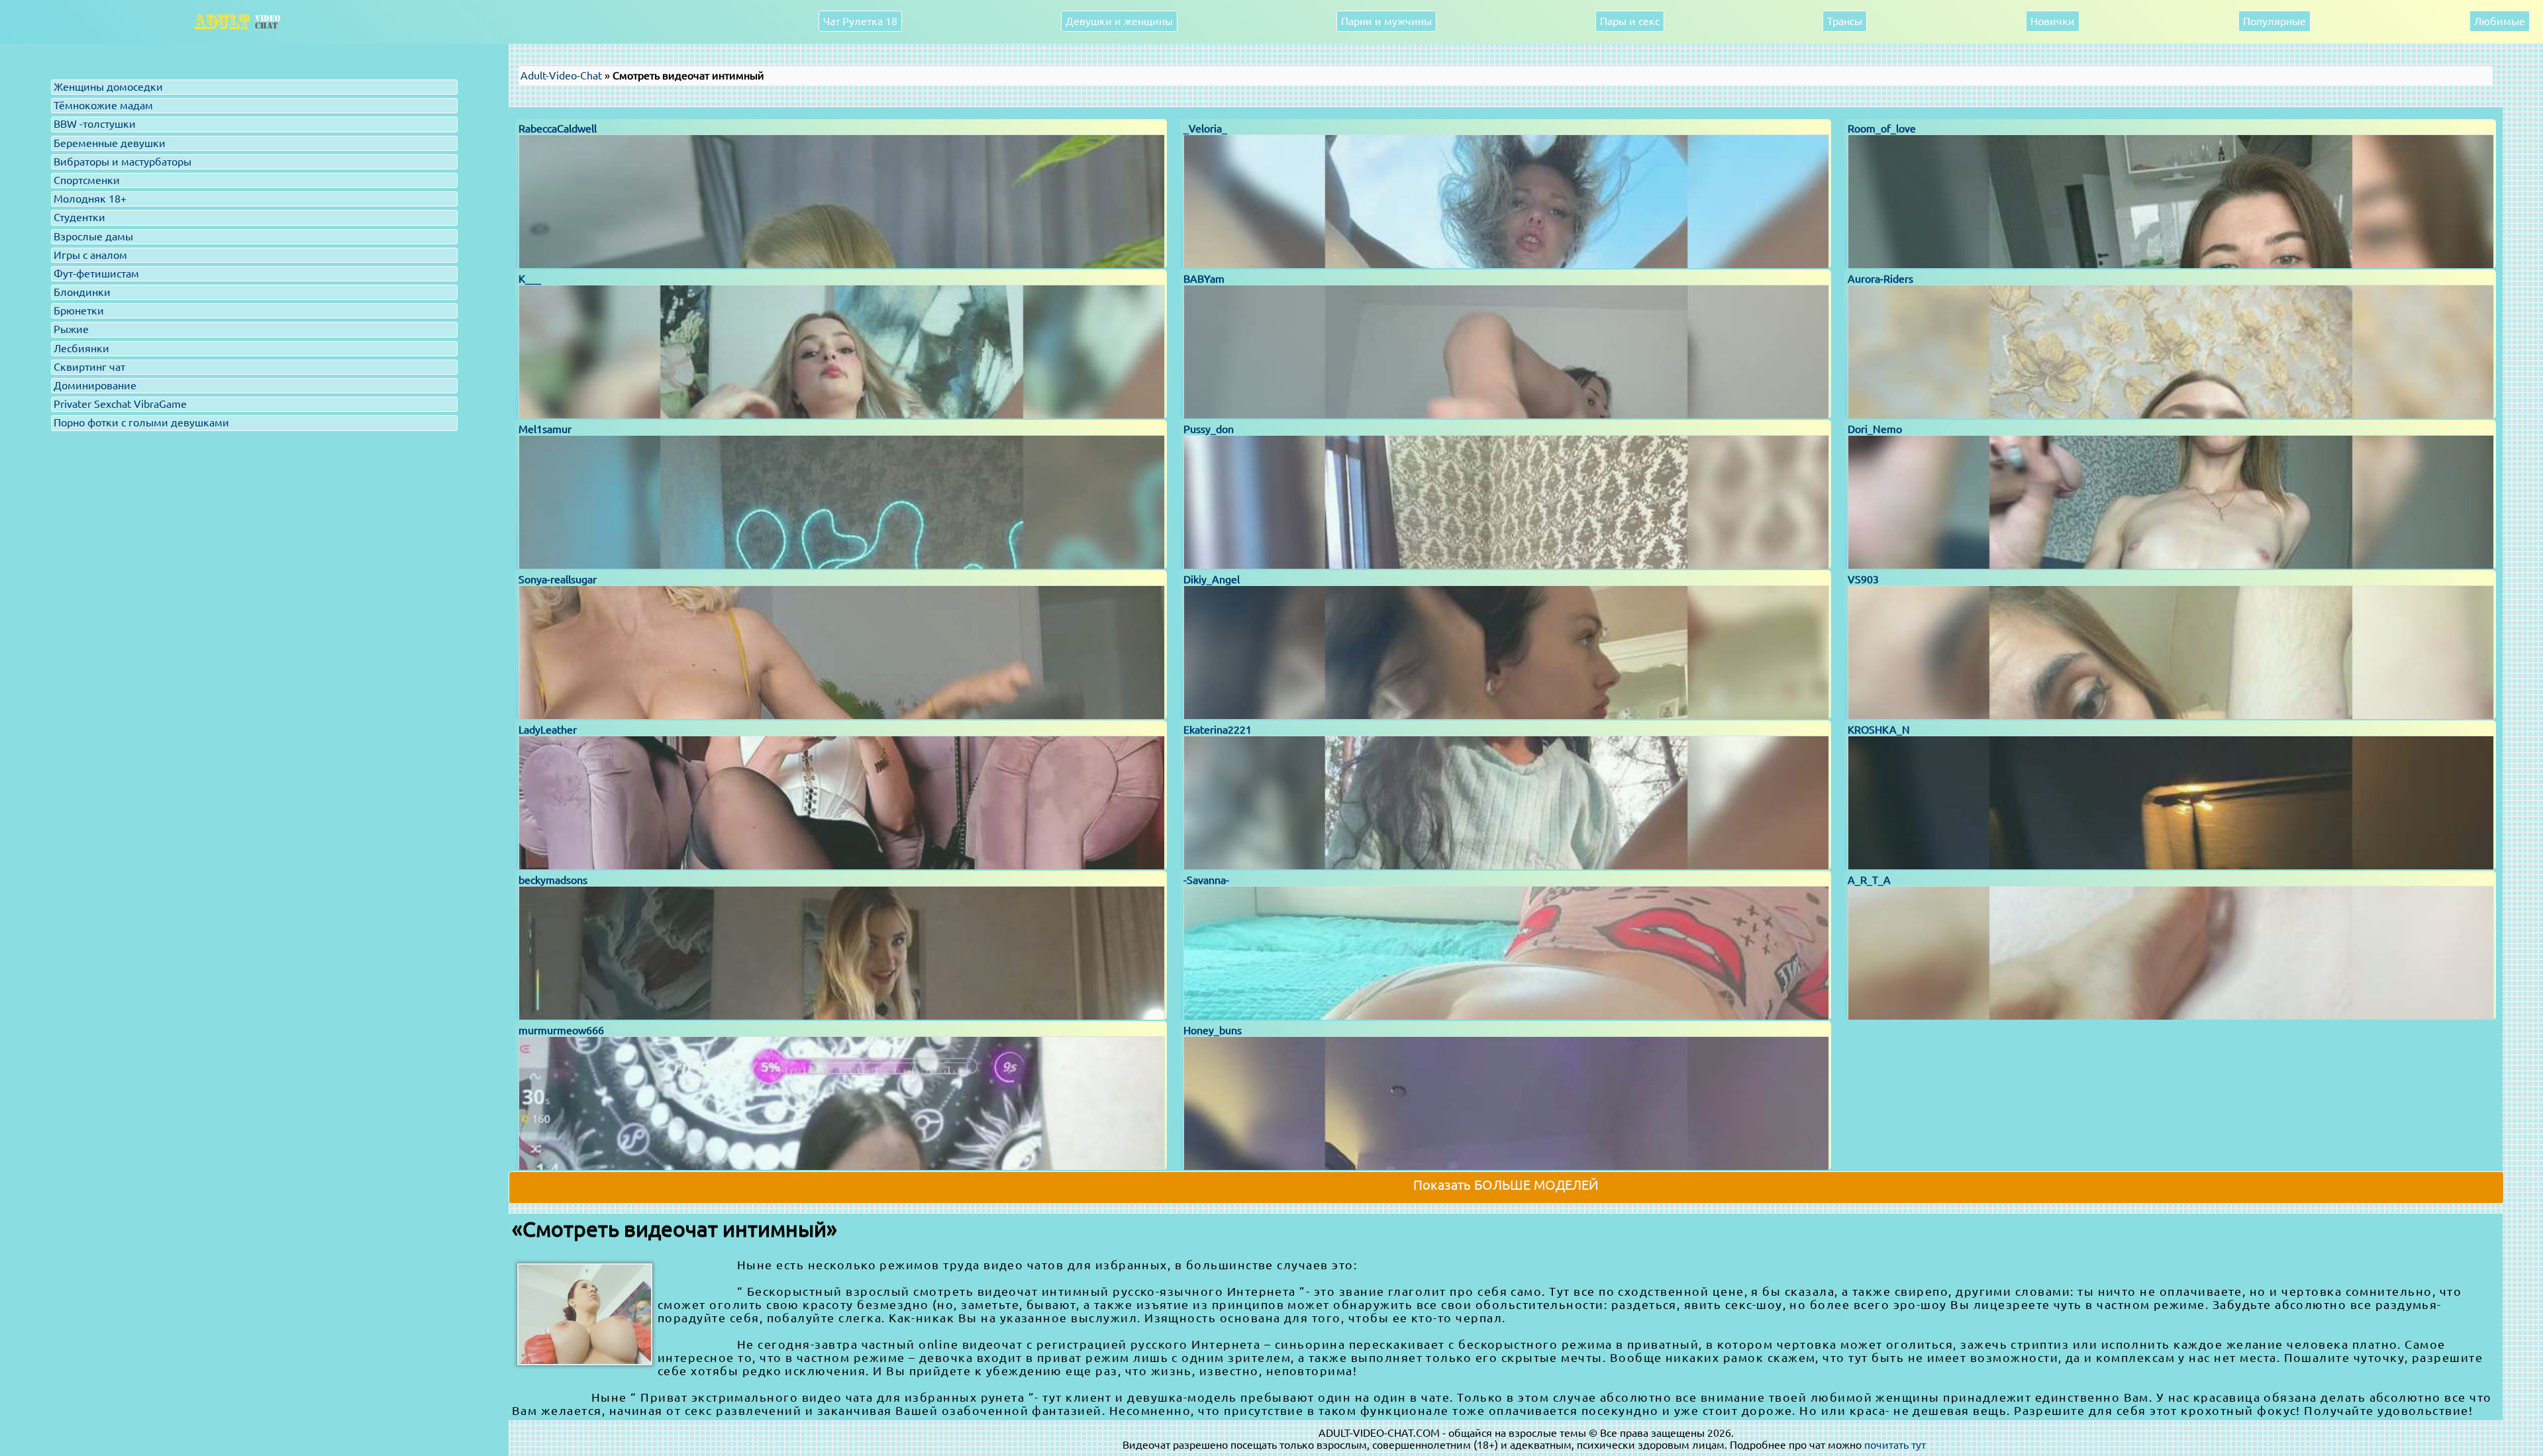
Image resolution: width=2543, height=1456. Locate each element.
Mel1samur (545, 429)
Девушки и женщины (1119, 21)
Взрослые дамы (93, 236)
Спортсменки (87, 180)
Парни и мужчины (1386, 21)
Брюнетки (79, 311)
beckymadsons (553, 880)
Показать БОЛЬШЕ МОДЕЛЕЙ (1506, 1185)
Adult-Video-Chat (561, 75)
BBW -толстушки (95, 124)
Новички (2053, 21)
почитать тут (1895, 1445)
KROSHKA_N (1879, 730)
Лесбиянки (81, 348)
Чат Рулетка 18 (860, 21)
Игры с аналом (90, 255)
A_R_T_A (1869, 880)
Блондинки (82, 292)
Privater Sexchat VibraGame (120, 404)
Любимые (2500, 21)
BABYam (1204, 279)
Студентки (79, 217)
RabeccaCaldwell (558, 128)
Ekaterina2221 (1218, 730)
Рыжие (71, 329)
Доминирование (95, 385)
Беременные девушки (110, 143)
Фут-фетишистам (96, 273)
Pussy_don (1209, 429)
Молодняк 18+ (90, 199)
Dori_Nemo (1875, 429)
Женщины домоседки (108, 87)
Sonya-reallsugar (558, 579)
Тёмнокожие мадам (103, 105)
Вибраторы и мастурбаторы (123, 162)
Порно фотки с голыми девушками (141, 422)
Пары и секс (1630, 21)
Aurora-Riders (1880, 279)
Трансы (1845, 21)
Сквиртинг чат (89, 367)
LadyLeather (548, 730)
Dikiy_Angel (1212, 579)
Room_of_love (1882, 128)
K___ (530, 279)
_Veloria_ (1205, 128)
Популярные (2274, 21)
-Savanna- (1206, 880)
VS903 (1863, 579)
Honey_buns (1213, 1030)
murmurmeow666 (561, 1030)
